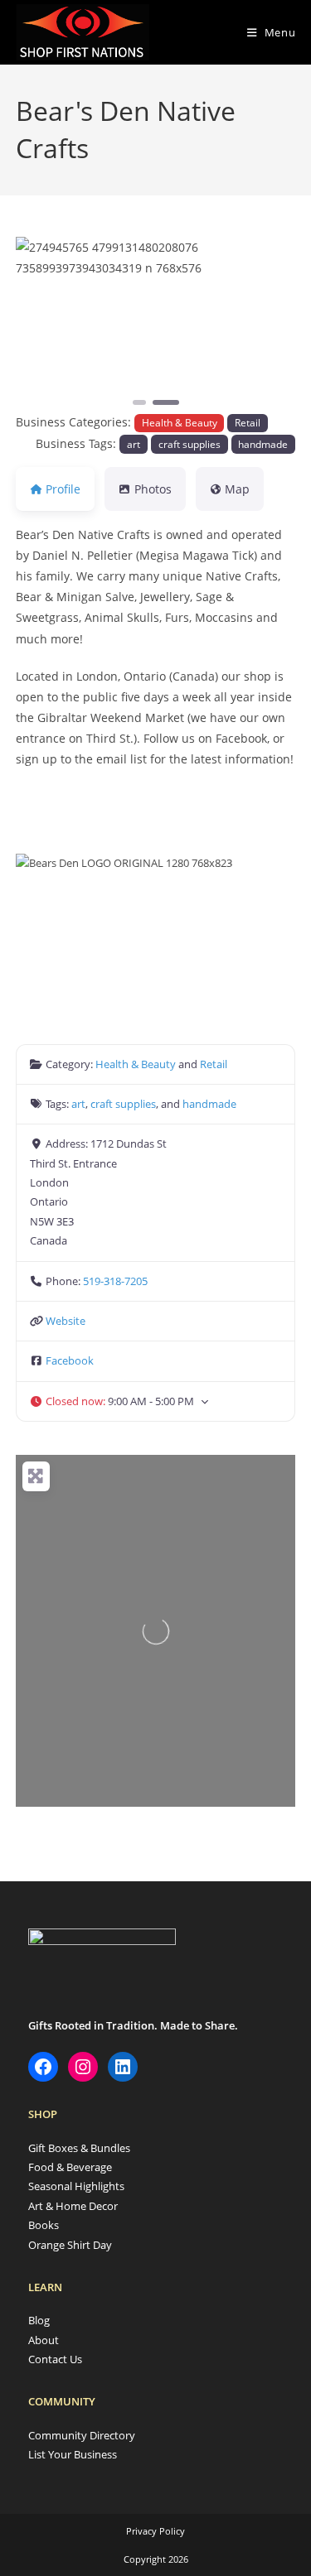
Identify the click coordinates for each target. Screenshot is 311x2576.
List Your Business (73, 2454)
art (134, 444)
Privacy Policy (155, 2531)
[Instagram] (83, 2067)
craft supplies (190, 444)
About (44, 2340)
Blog (39, 2320)
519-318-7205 (115, 1281)
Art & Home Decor (73, 2206)
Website (66, 1321)
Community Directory (82, 2435)
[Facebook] (43, 2067)
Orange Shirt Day (70, 2245)
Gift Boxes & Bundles (79, 2148)
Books (44, 2225)
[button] (37, 323)
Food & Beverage (70, 2167)
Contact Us (55, 2359)
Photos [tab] (153, 489)
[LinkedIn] (123, 2067)
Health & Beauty (180, 422)
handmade (263, 444)
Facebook (70, 1360)
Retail (248, 422)
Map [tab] (237, 489)
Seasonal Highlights (76, 2186)
